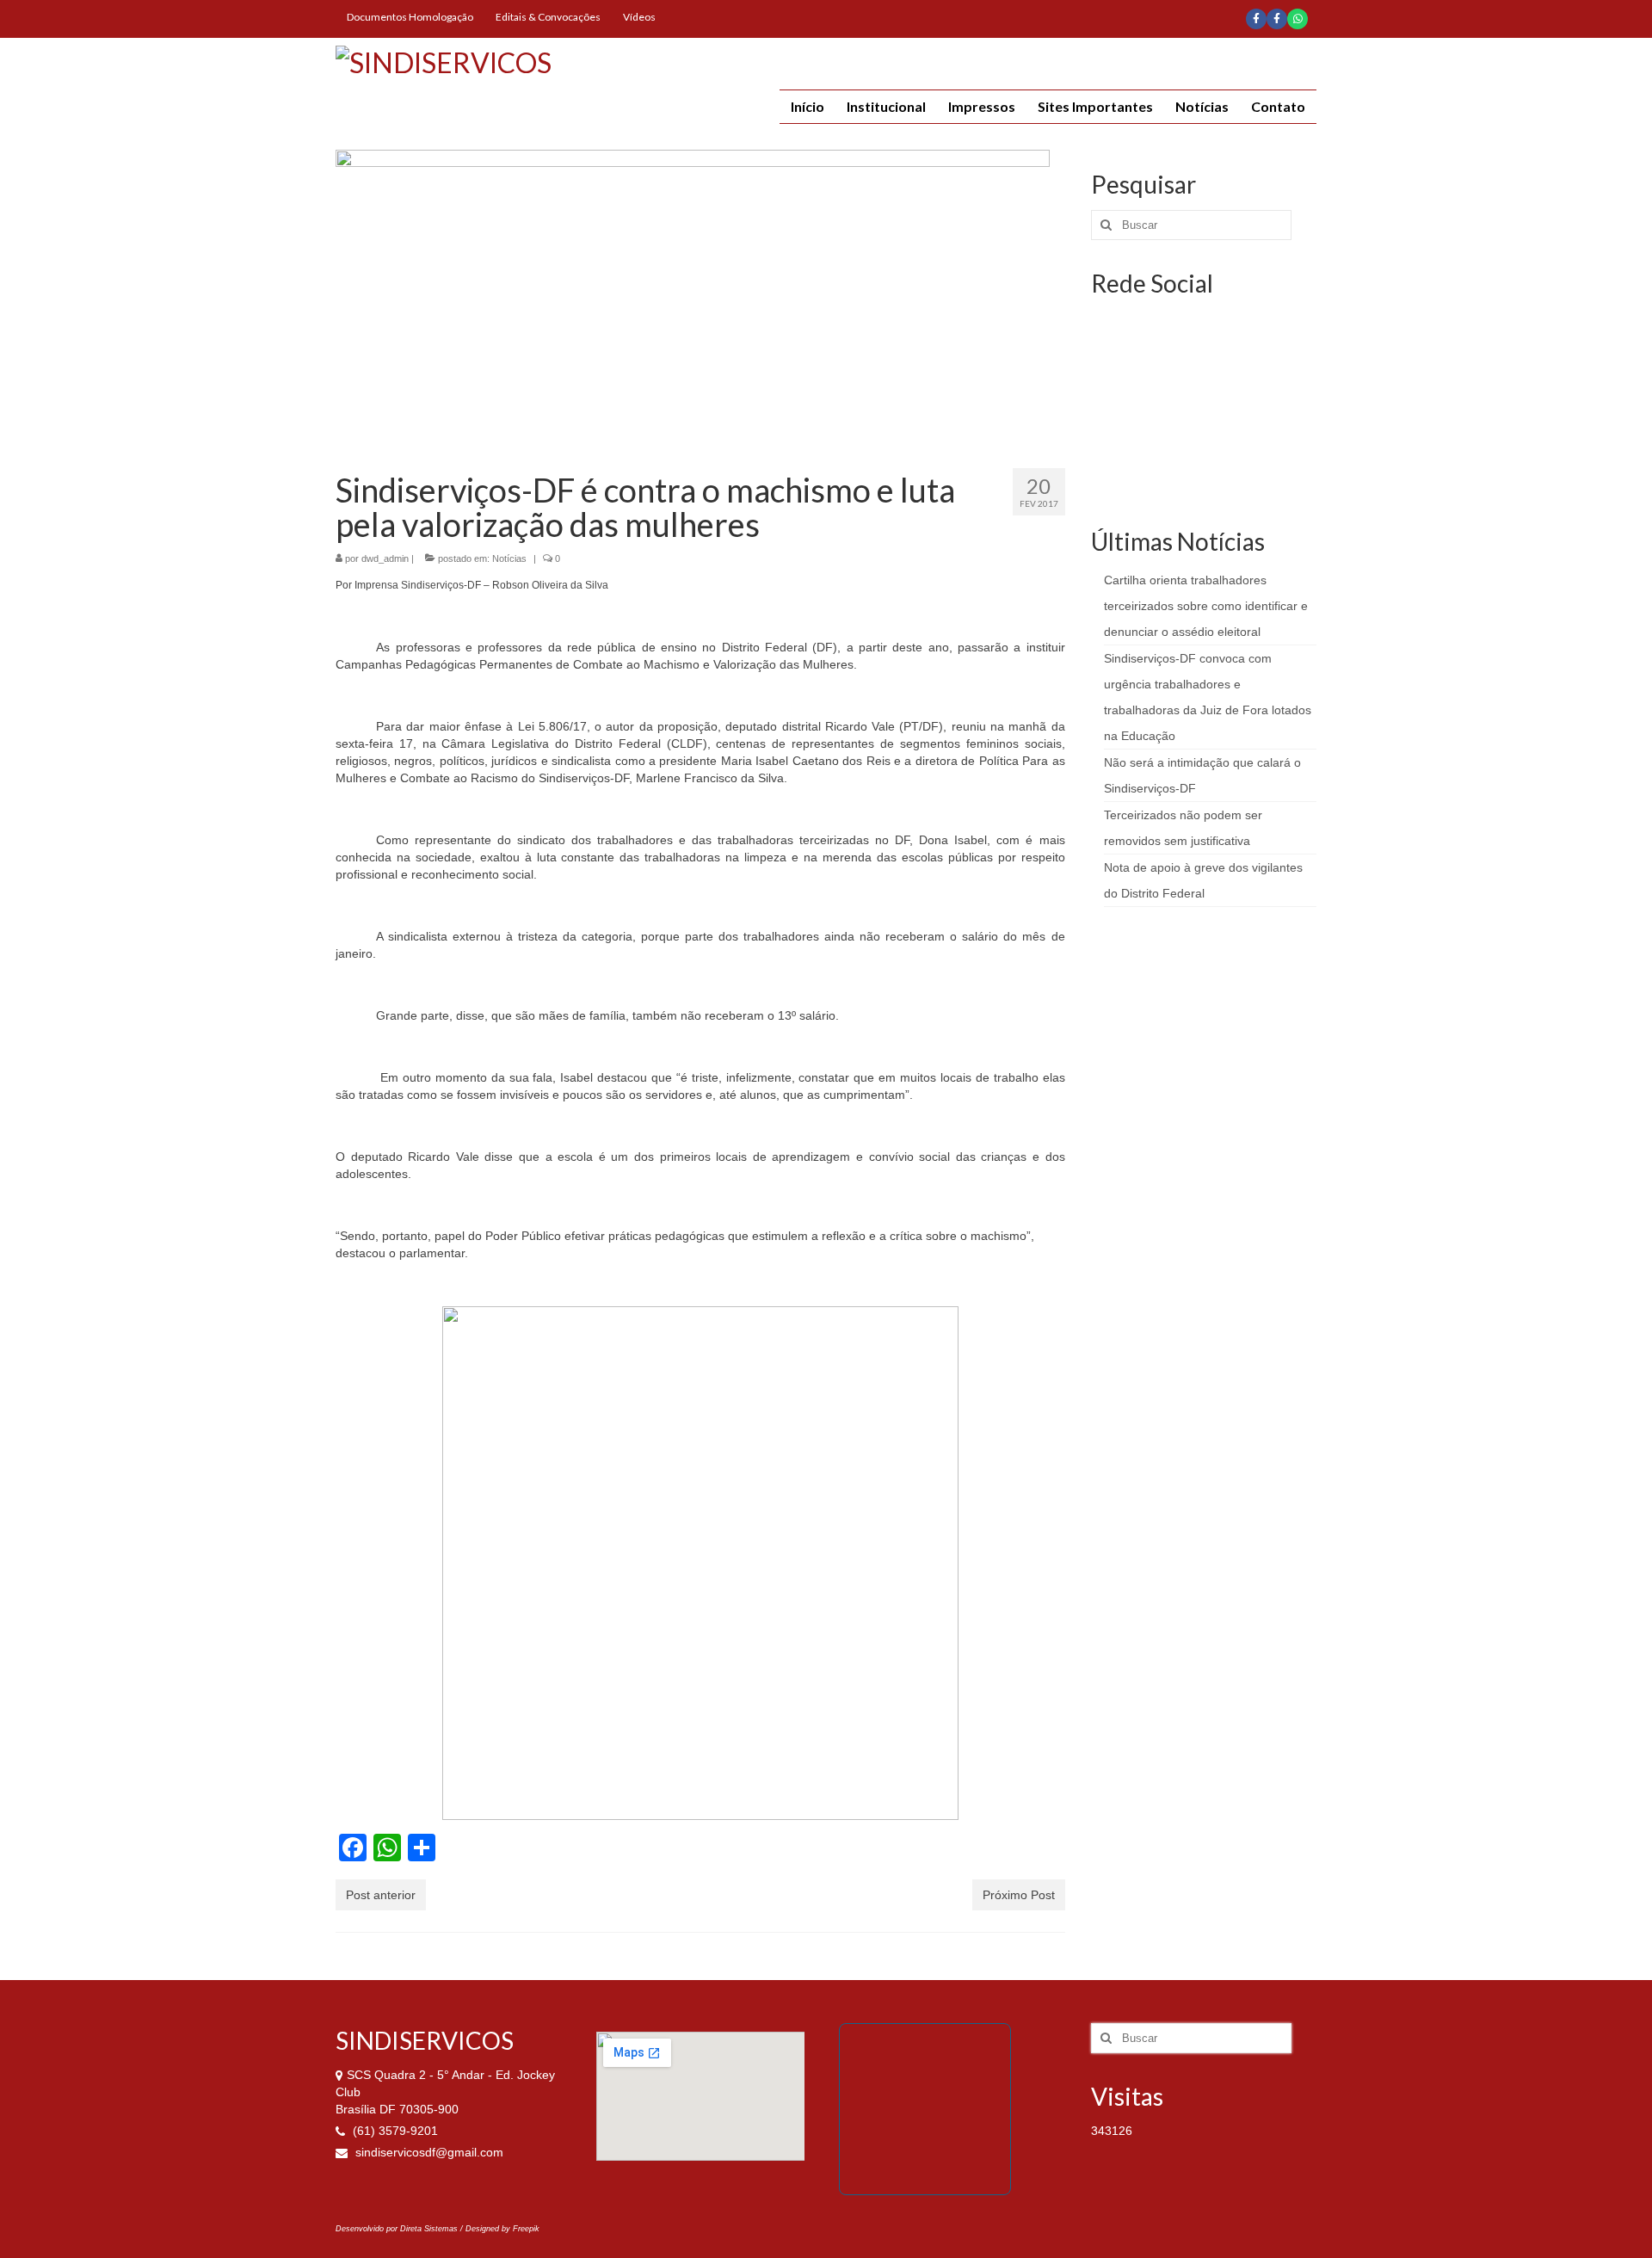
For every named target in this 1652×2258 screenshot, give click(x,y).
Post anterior (381, 1895)
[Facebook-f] (1256, 19)
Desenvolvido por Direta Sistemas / (401, 2229)
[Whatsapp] (1298, 19)
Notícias (509, 558)
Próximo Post (1019, 1895)
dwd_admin (385, 558)
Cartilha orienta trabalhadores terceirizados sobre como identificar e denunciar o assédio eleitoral (1206, 606)
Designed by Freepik (502, 2229)
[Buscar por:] (1191, 225)
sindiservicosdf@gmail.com (428, 2152)
